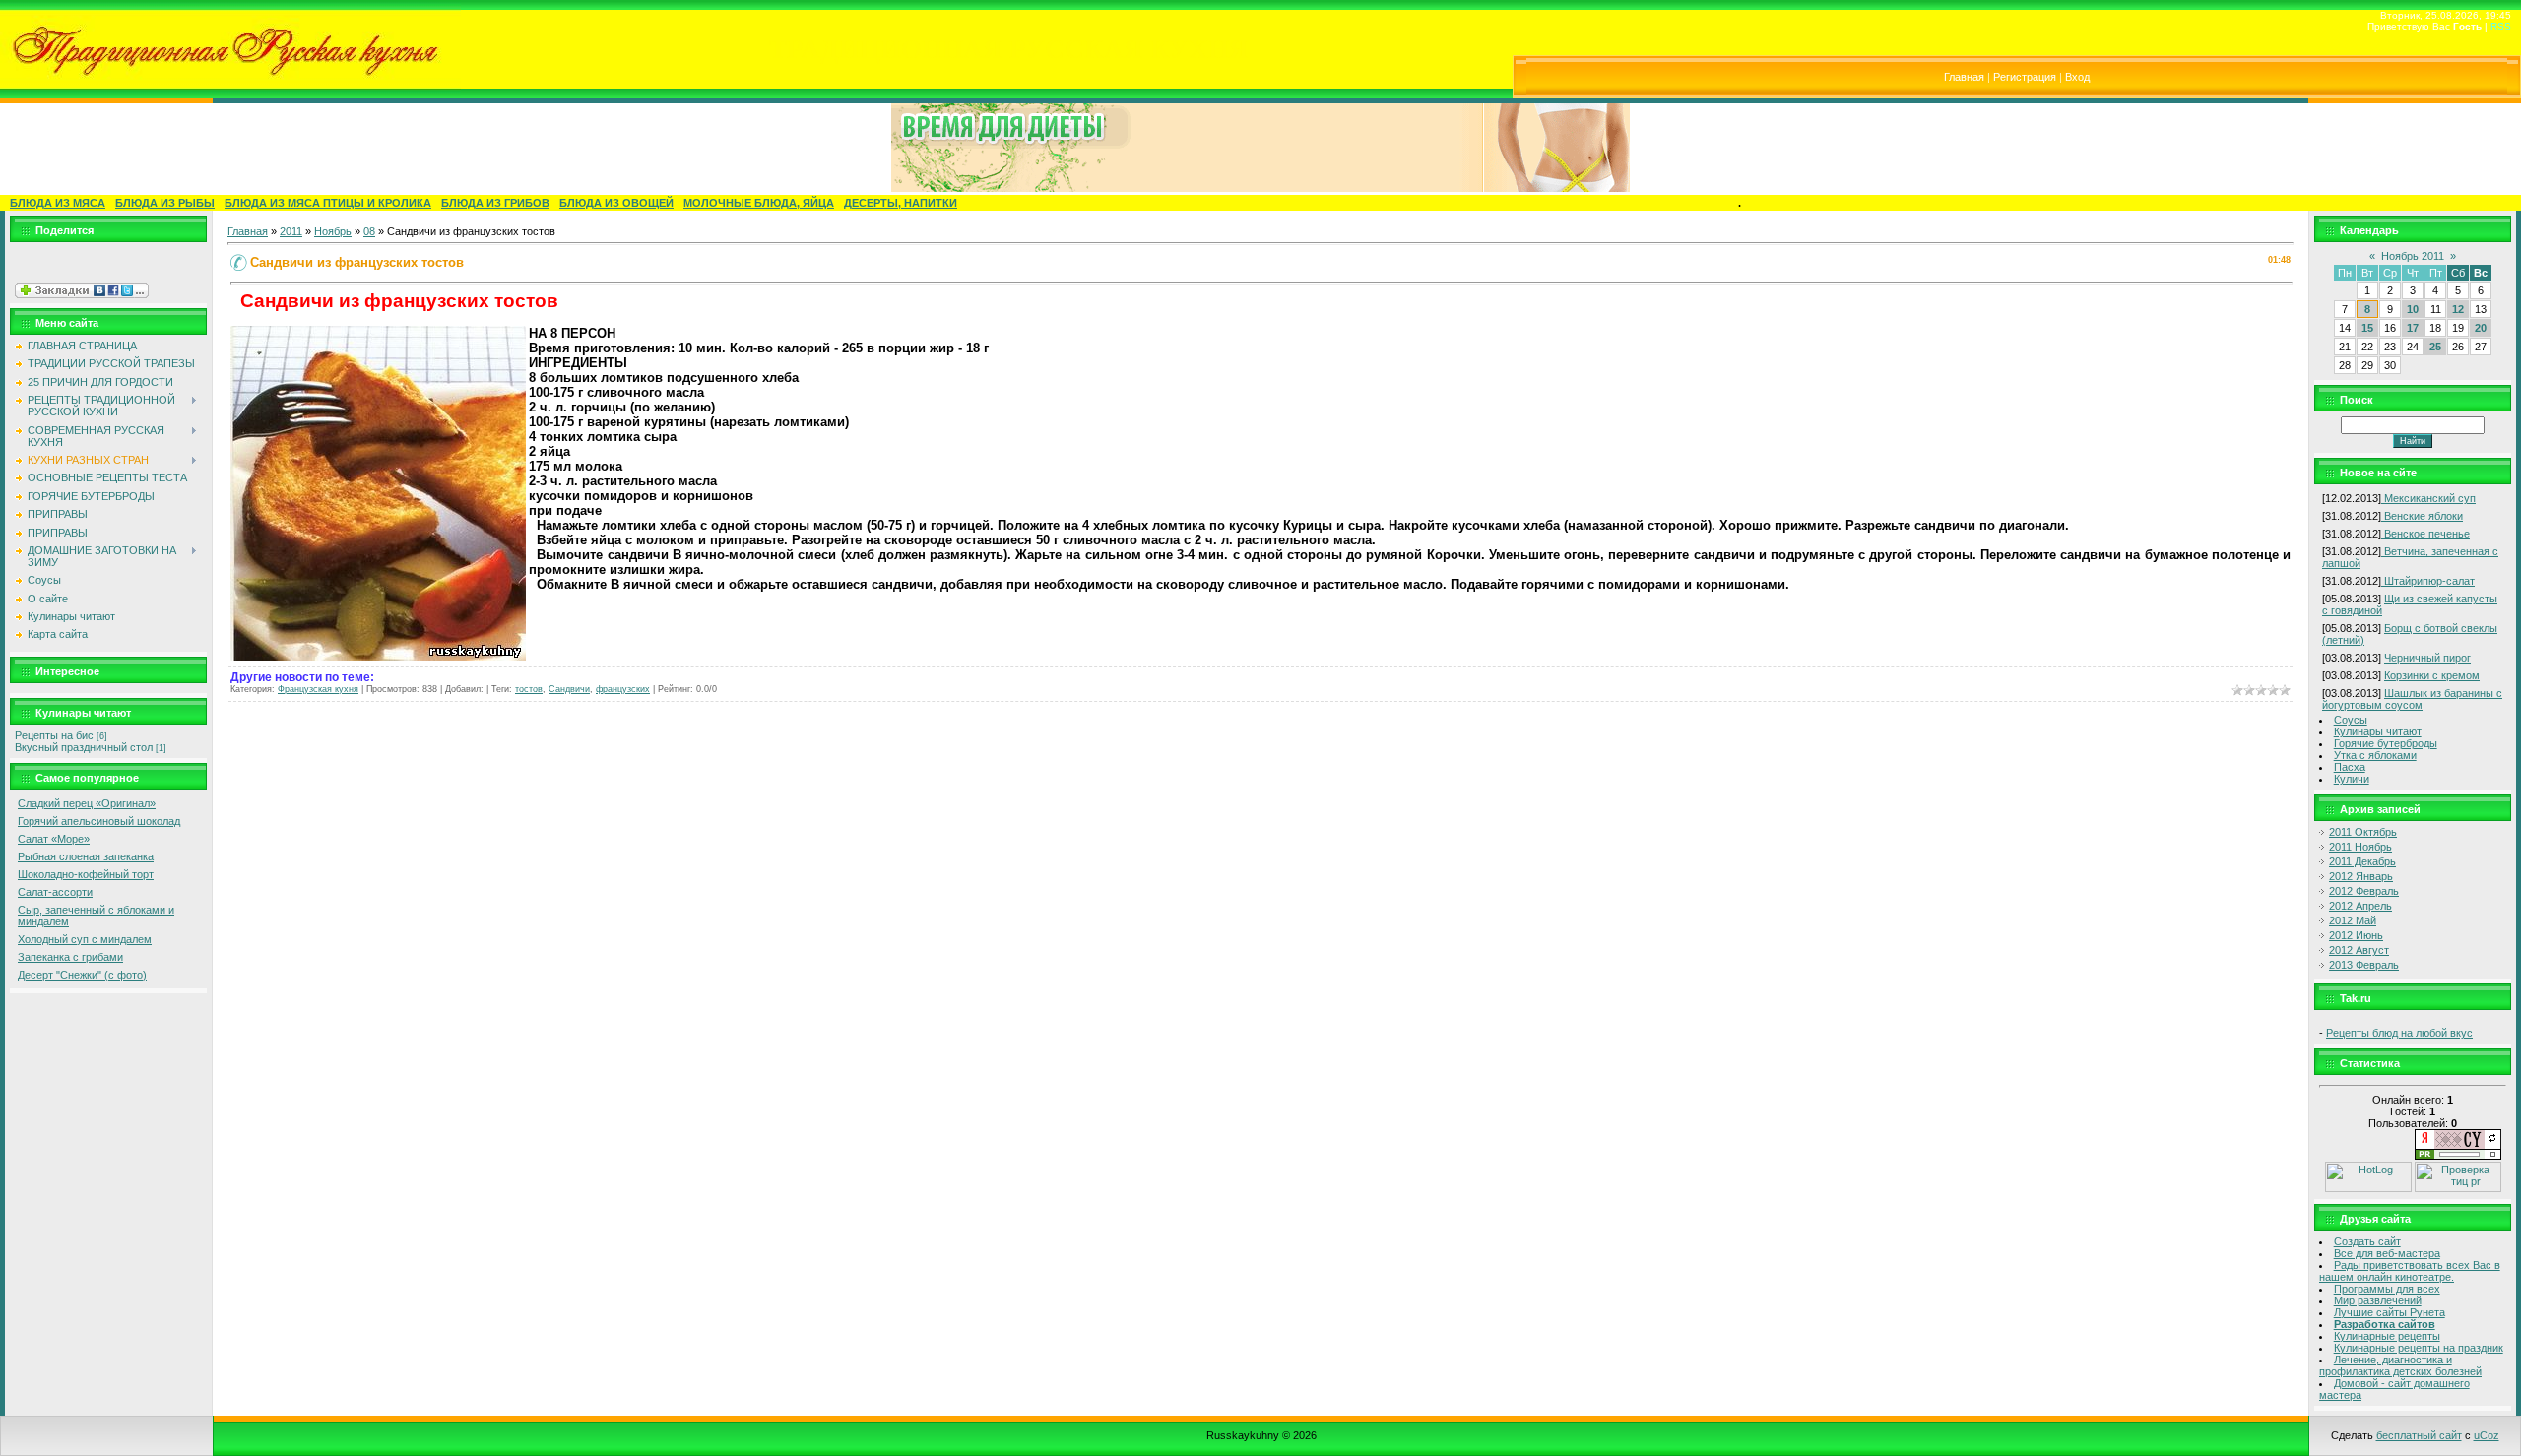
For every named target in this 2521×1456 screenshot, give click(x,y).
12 (2458, 309)
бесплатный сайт (2419, 1435)
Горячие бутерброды (2386, 743)
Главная (1964, 77)
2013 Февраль (2364, 965)
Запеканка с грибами (70, 957)
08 (369, 231)
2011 (291, 231)
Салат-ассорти (55, 892)
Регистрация (2025, 77)
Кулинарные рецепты (2387, 1336)
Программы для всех (2387, 1289)
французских (623, 689)
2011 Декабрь (2362, 861)
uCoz (2487, 1435)
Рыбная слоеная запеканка (86, 856)
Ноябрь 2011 (2413, 256)
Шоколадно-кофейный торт (86, 874)
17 (2413, 328)
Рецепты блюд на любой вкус (2399, 1033)
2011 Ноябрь (2360, 847)
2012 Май (2353, 920)
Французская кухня (318, 689)
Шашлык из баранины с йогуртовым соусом (2412, 699)
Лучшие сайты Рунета (2390, 1312)
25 (2435, 347)
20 (2481, 328)
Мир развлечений (2378, 1300)
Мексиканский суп (2428, 498)
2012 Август (2359, 950)
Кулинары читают (2378, 731)
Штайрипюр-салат (2428, 581)
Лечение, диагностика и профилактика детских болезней (2400, 1365)
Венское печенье (2425, 534)
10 (2413, 309)
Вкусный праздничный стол (84, 747)
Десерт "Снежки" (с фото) (82, 975)
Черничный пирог (2427, 658)
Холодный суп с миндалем (85, 939)
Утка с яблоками (2375, 755)
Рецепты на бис (54, 735)
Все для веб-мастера (2387, 1253)
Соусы (2351, 720)
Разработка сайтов (2385, 1324)
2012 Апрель (2360, 906)
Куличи (2352, 779)
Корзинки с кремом (2432, 675)
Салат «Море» (54, 839)
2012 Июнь (2356, 935)
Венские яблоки (2422, 516)
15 (2367, 328)
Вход (2077, 77)
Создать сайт (2367, 1241)
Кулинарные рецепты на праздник (2419, 1348)
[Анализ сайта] (2458, 1156)
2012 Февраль (2364, 891)
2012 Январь (2361, 876)
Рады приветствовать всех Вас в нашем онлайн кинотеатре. (2410, 1271)
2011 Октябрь (2363, 832)
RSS (2501, 26)
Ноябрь (333, 231)
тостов (529, 689)
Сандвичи (569, 689)
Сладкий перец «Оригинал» (87, 803)
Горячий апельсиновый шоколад (99, 821)
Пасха (2350, 767)
